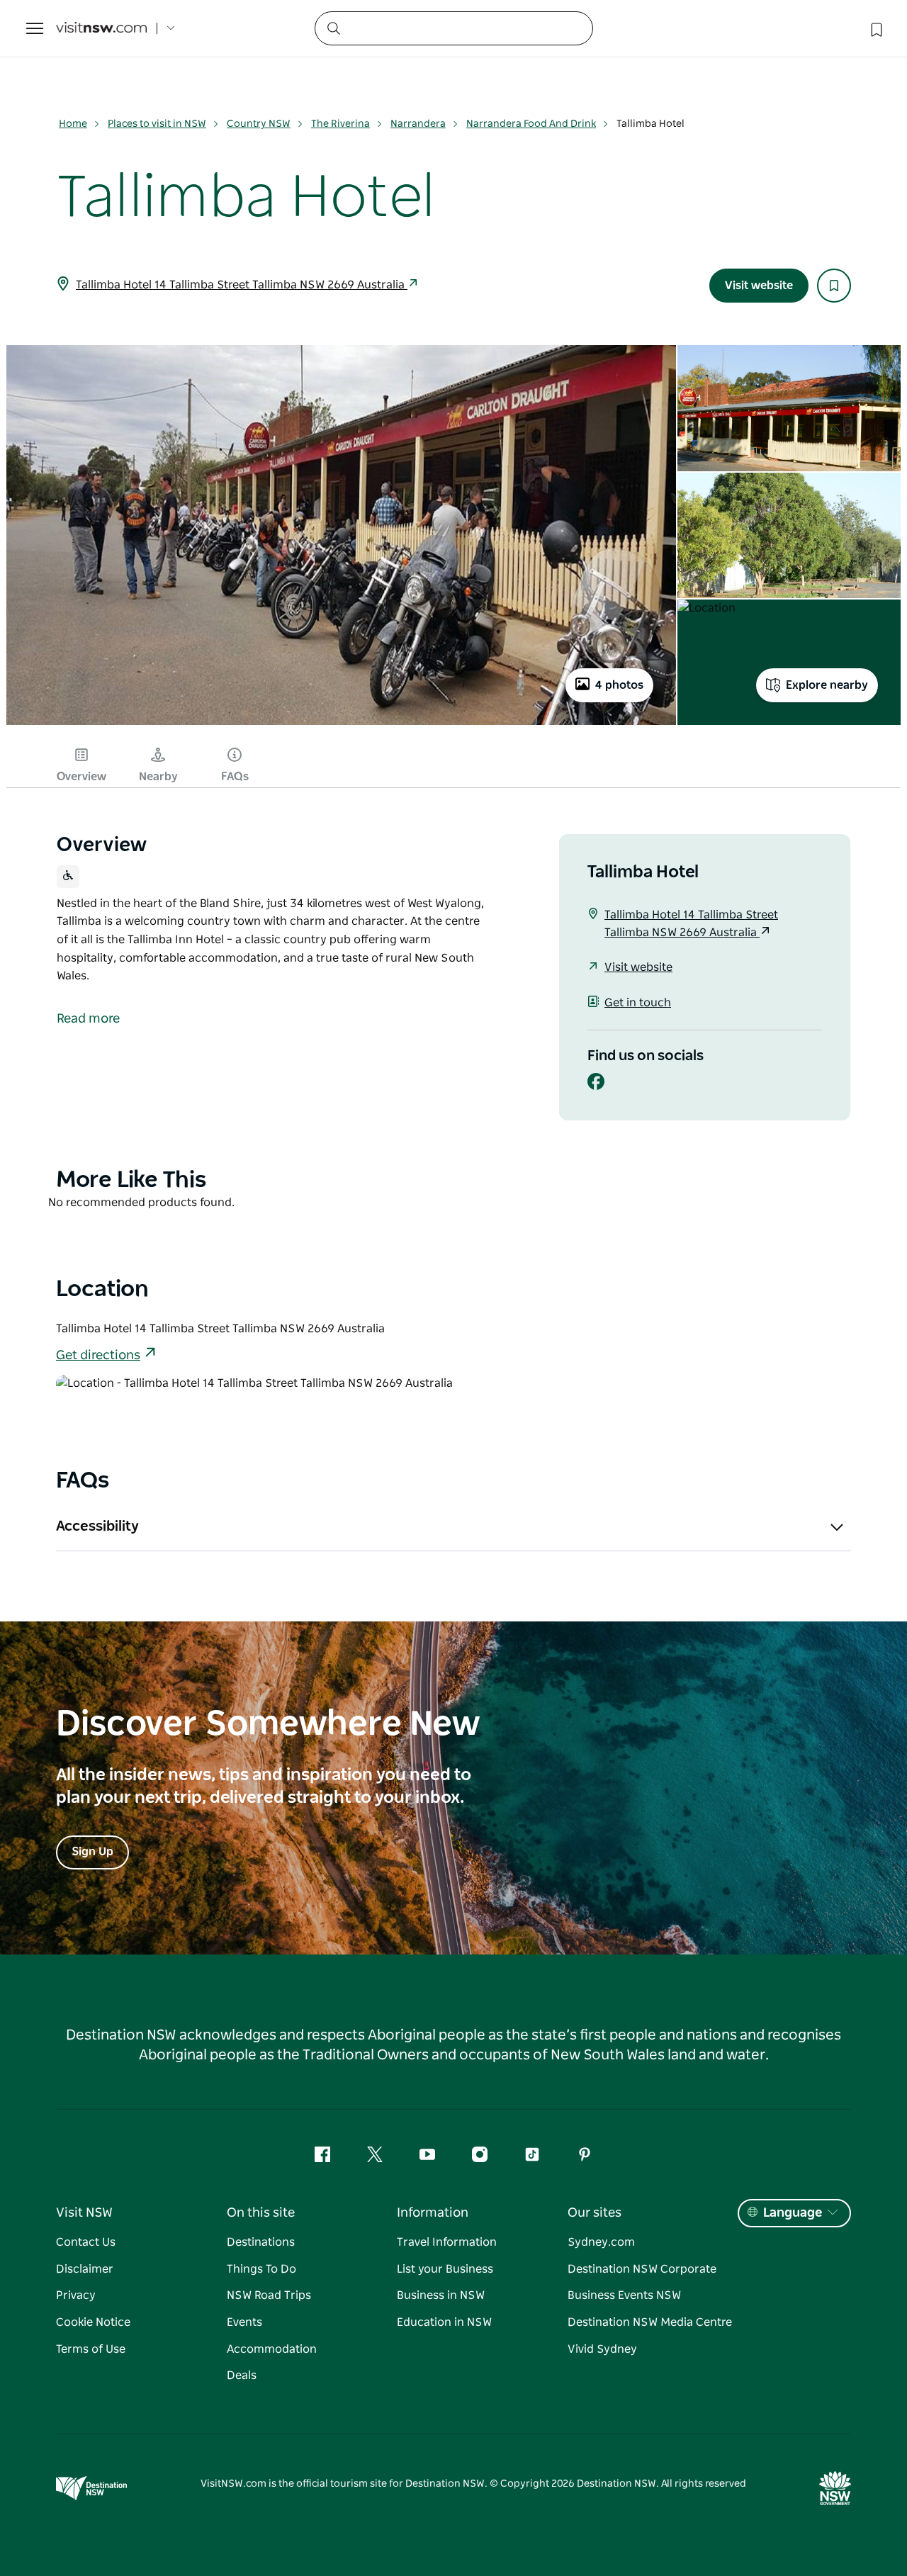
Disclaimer (85, 2269)
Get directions (98, 1356)
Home (73, 124)
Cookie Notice (93, 2322)
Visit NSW (84, 2213)
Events (244, 2322)
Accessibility (97, 1526)
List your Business (445, 2269)
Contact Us (86, 2242)
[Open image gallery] (341, 724)
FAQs (235, 777)
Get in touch (638, 1003)
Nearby (158, 777)
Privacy (76, 2295)
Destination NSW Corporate (642, 2269)
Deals (242, 2375)
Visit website (759, 286)
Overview (81, 777)
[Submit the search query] (333, 28)
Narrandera (418, 124)
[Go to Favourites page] (875, 28)
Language (793, 2213)
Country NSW (259, 124)
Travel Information (447, 2242)
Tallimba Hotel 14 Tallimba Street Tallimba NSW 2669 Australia (242, 285)
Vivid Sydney (602, 2349)
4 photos (619, 685)
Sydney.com (601, 2242)
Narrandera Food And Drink (531, 124)
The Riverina (340, 124)
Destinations (261, 2242)
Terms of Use (91, 2349)
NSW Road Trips (269, 2295)
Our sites (595, 2213)
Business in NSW (441, 2295)
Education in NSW (444, 2322)
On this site (261, 2213)
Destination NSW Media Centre (650, 2322)
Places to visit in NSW (157, 124)
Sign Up (92, 1852)
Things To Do (261, 2269)
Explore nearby (827, 685)
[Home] (101, 29)
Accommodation (272, 2349)
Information (433, 2213)
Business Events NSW (624, 2295)
